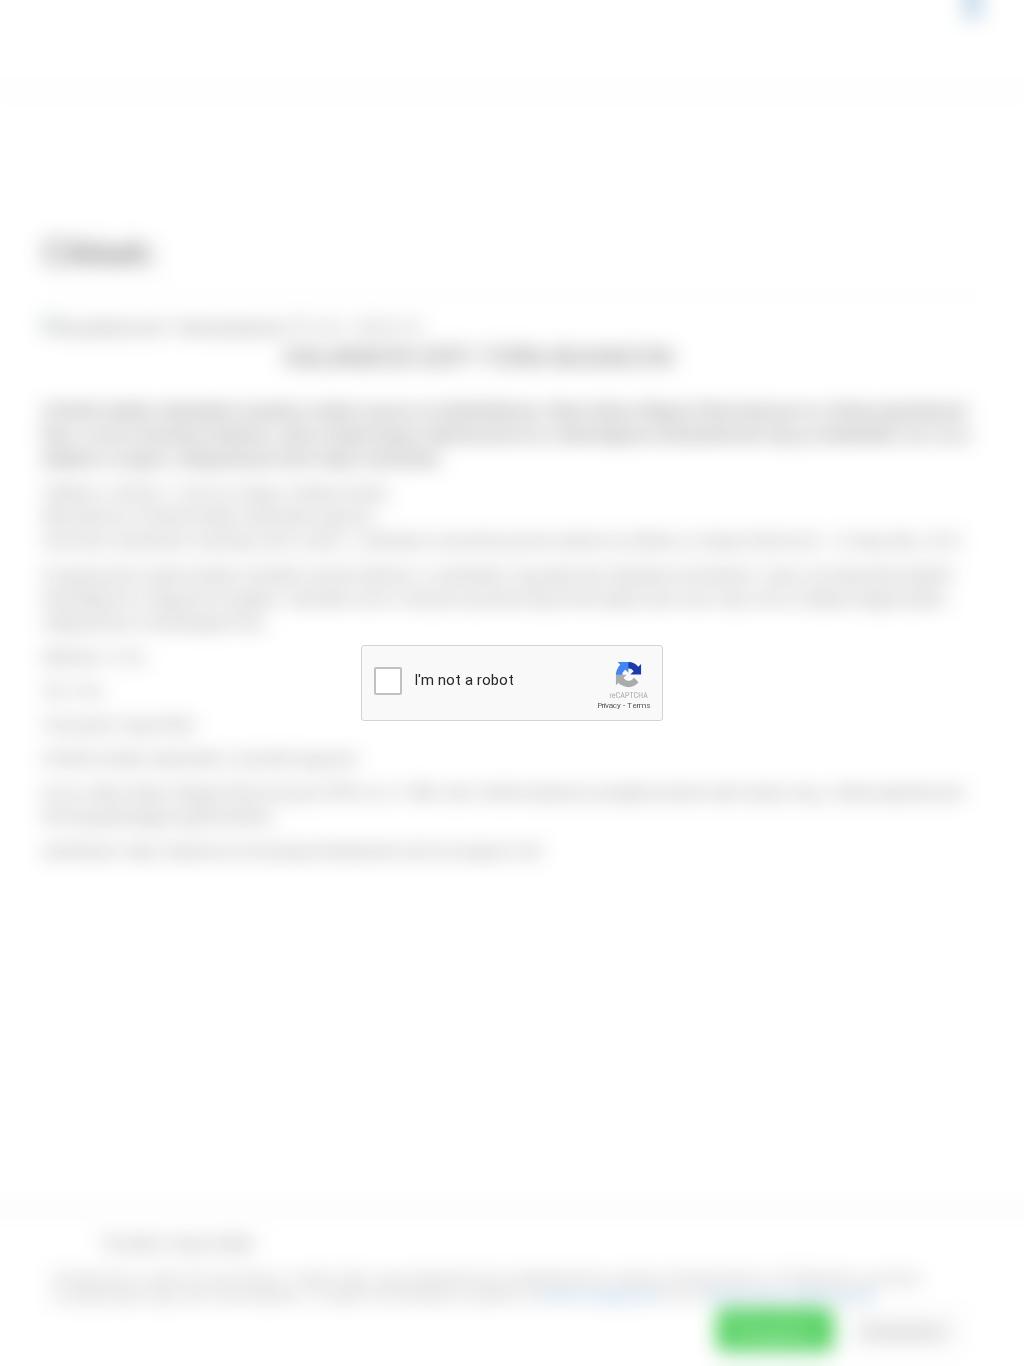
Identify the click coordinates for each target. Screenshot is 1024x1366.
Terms (639, 705)
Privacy (609, 705)
